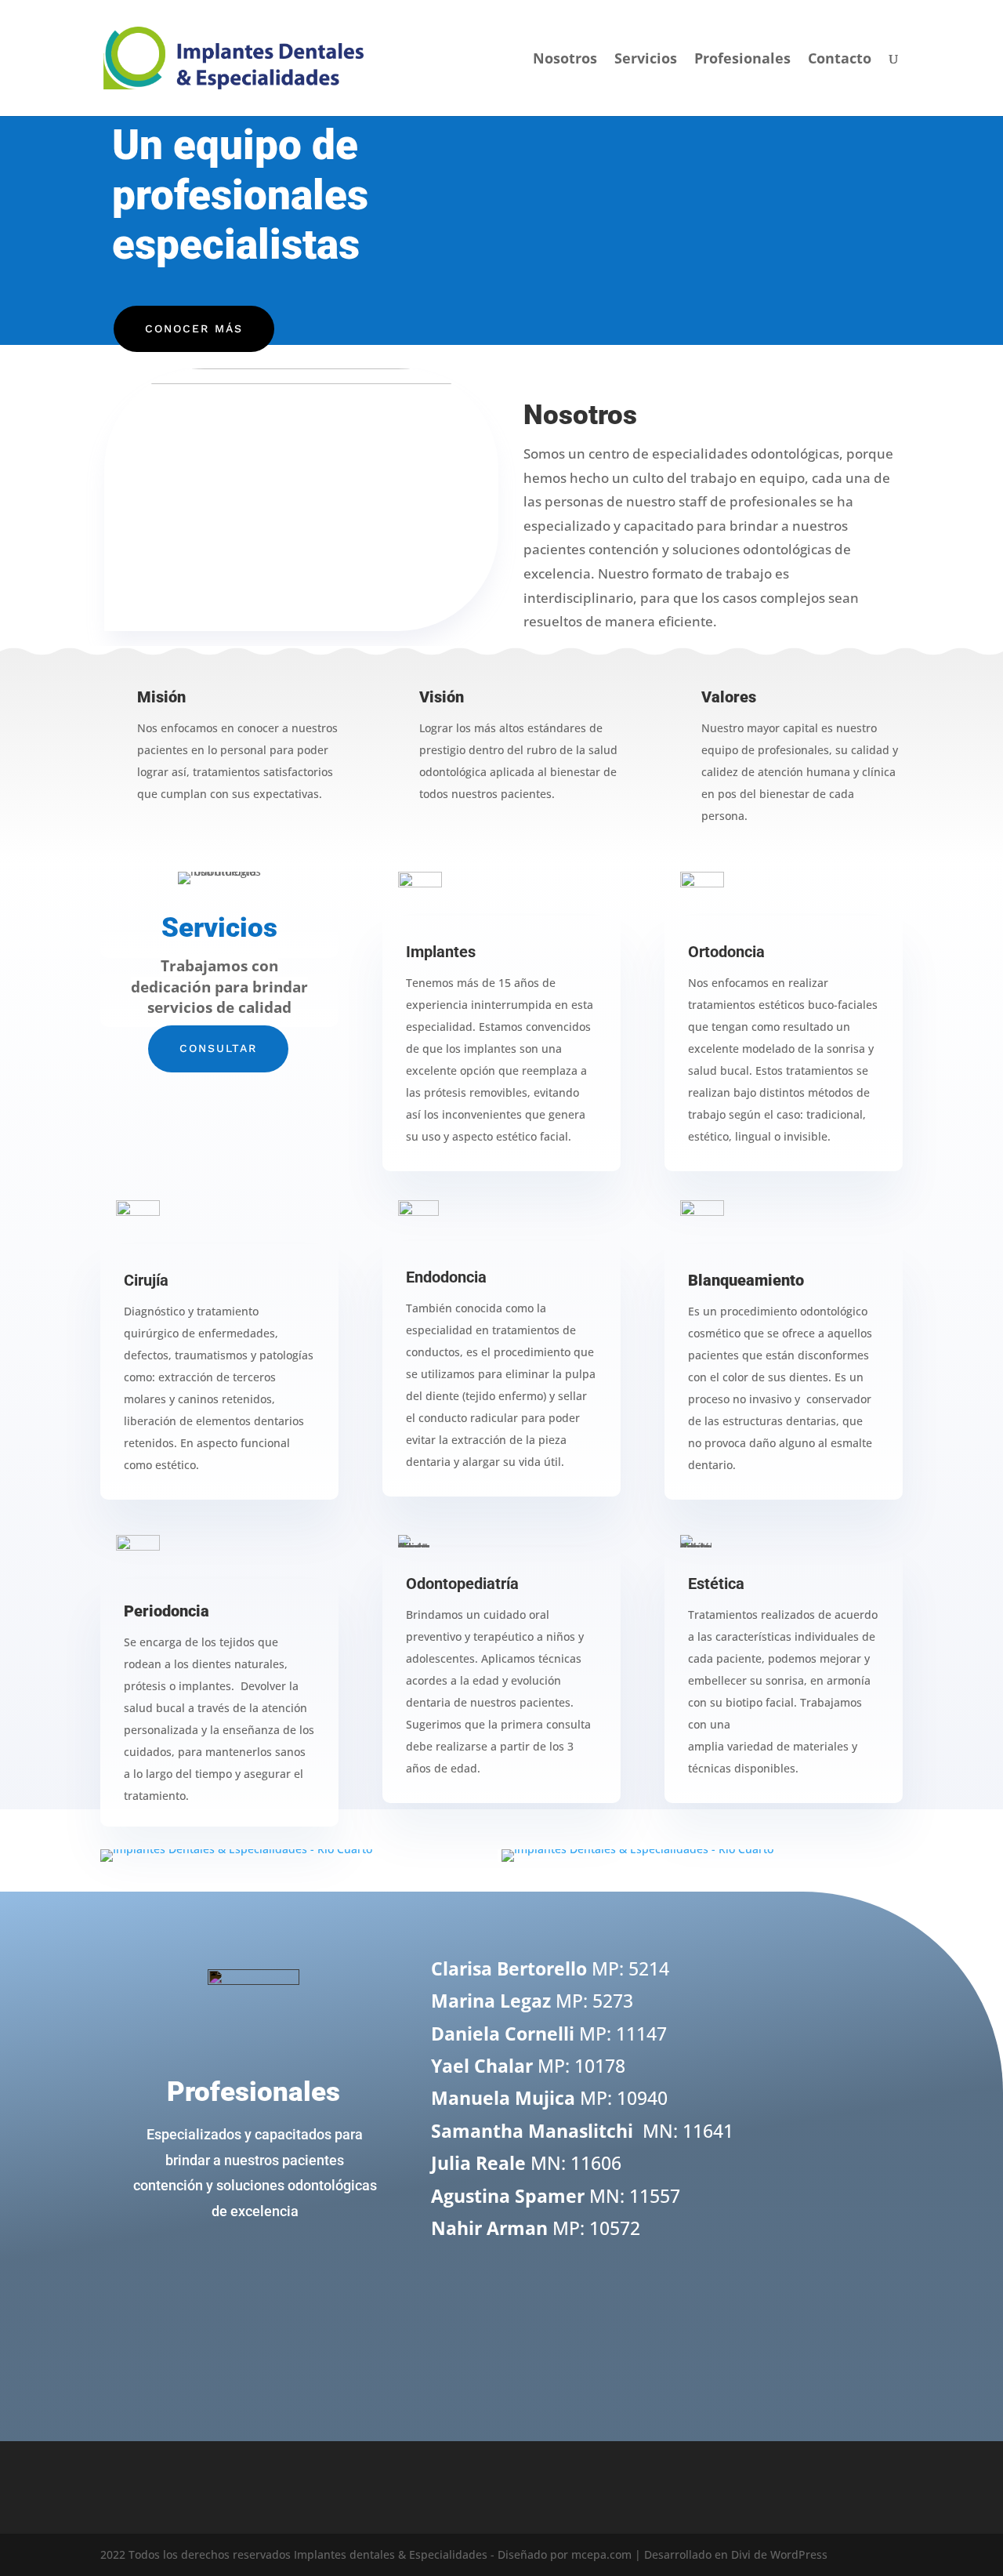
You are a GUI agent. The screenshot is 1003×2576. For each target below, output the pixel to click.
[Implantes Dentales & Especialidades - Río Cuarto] (236, 1849)
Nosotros (565, 60)
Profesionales (742, 60)
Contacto (840, 60)
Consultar (218, 1048)
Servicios (646, 60)
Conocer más (194, 328)
